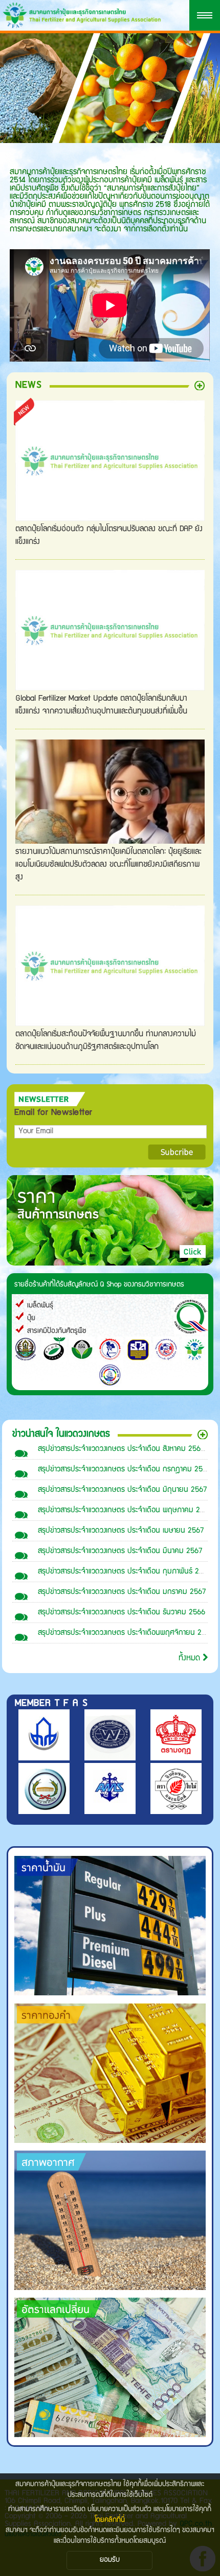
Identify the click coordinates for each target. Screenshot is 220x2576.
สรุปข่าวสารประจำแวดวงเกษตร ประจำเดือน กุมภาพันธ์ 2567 (124, 1572)
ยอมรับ (110, 2560)
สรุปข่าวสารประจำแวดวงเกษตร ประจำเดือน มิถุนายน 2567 (122, 1490)
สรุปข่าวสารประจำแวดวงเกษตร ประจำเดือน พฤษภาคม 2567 (125, 1510)
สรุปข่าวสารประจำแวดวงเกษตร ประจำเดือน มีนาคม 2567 (120, 1551)
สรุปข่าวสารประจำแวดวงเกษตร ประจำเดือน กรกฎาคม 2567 (124, 1470)
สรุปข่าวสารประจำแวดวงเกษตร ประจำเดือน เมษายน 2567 (121, 1531)
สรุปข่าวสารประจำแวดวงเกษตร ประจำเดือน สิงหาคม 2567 (121, 1449)
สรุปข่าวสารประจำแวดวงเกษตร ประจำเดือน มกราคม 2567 (122, 1592)
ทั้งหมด (191, 1659)
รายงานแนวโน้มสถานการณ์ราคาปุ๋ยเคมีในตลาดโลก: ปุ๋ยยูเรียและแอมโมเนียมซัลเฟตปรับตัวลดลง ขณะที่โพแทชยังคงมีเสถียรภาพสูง (108, 865)
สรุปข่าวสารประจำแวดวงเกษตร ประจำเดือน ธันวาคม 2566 (122, 1613)
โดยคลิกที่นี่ (110, 2520)
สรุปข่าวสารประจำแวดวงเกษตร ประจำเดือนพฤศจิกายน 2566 (126, 1633)
